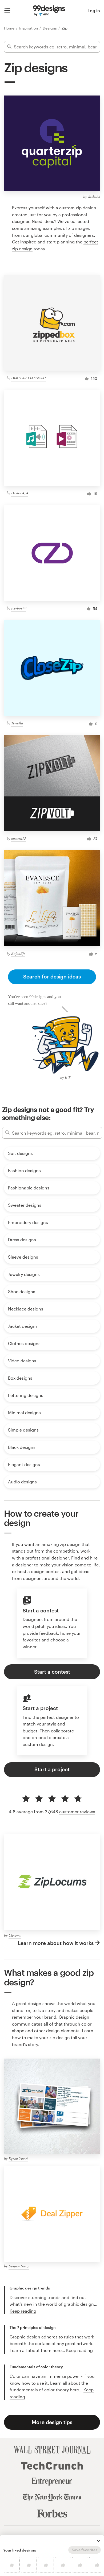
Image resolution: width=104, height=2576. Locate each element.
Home (10, 28)
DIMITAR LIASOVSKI (29, 378)
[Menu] (7, 11)
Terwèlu (17, 723)
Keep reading (23, 2311)
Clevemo (15, 1935)
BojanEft (18, 953)
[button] (99, 2541)
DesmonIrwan (19, 2266)
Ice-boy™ (19, 608)
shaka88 (94, 197)
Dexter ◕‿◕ (20, 493)
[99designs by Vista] (49, 11)
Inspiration (29, 28)
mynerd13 (19, 838)
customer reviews (77, 1812)
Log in (94, 11)
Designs (50, 28)
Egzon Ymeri (18, 2158)
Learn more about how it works (56, 1943)
